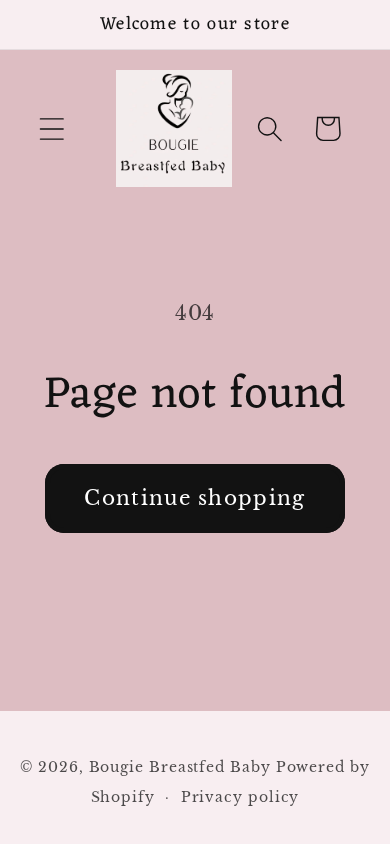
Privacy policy (240, 797)
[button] (51, 128)
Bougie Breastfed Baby (182, 767)
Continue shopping (194, 498)
